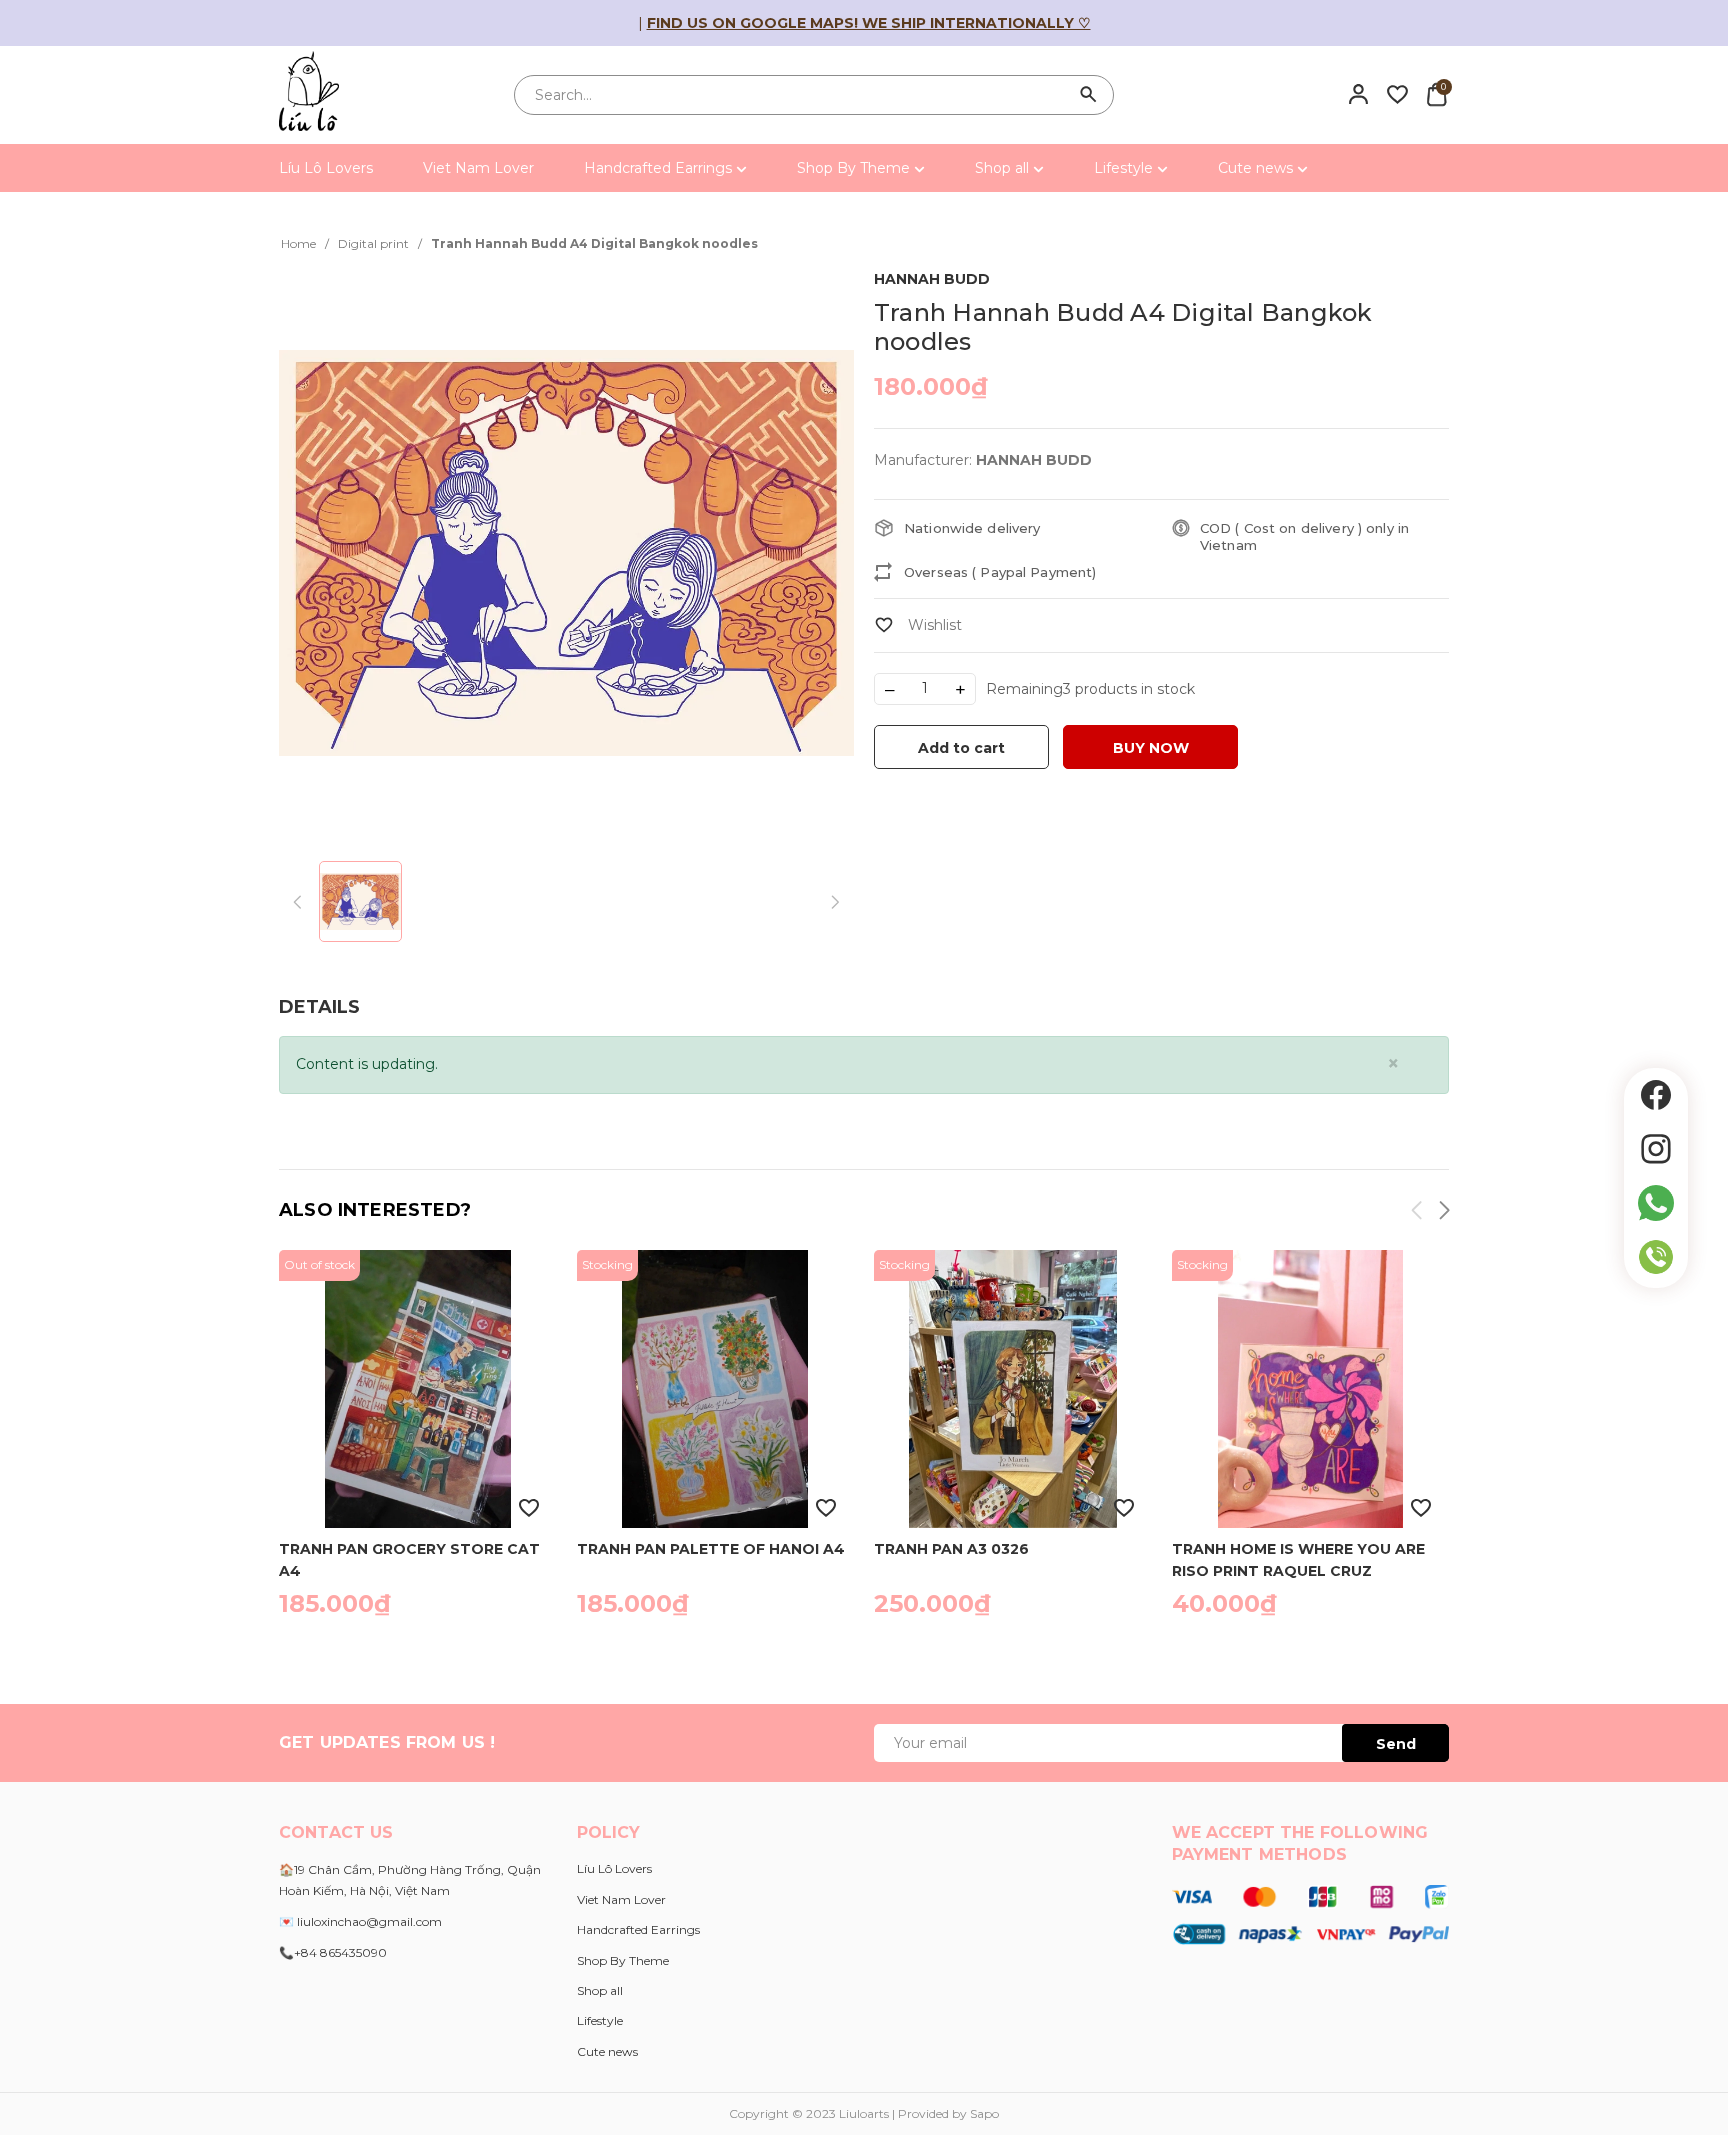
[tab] (319, 1007)
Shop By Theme (855, 168)
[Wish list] (1397, 94)
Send (1396, 1744)
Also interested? (375, 1210)
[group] (566, 553)
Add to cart (961, 748)
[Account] (1358, 94)
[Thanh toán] (1310, 1914)
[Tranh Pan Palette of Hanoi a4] (716, 1389)
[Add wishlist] (918, 625)
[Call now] (1656, 1257)
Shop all (1004, 168)
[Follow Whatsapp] (1656, 1203)
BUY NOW (1151, 748)
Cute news (1257, 168)
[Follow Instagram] (1656, 1149)
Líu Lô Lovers (326, 168)
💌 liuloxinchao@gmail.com (360, 1921)
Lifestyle (1125, 168)
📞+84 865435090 (333, 1952)
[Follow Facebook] (1656, 1095)
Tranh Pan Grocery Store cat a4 (409, 1559)
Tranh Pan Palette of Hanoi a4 (711, 1549)
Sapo (984, 2113)
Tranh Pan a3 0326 (951, 1549)
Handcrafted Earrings (660, 168)
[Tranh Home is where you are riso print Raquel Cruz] (1311, 1389)
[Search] (1089, 95)
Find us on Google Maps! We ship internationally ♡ (869, 23)
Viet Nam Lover (478, 168)
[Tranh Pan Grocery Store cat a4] (418, 1389)
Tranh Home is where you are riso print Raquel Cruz (1298, 1559)
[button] (1443, 1213)
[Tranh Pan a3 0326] (1013, 1389)
